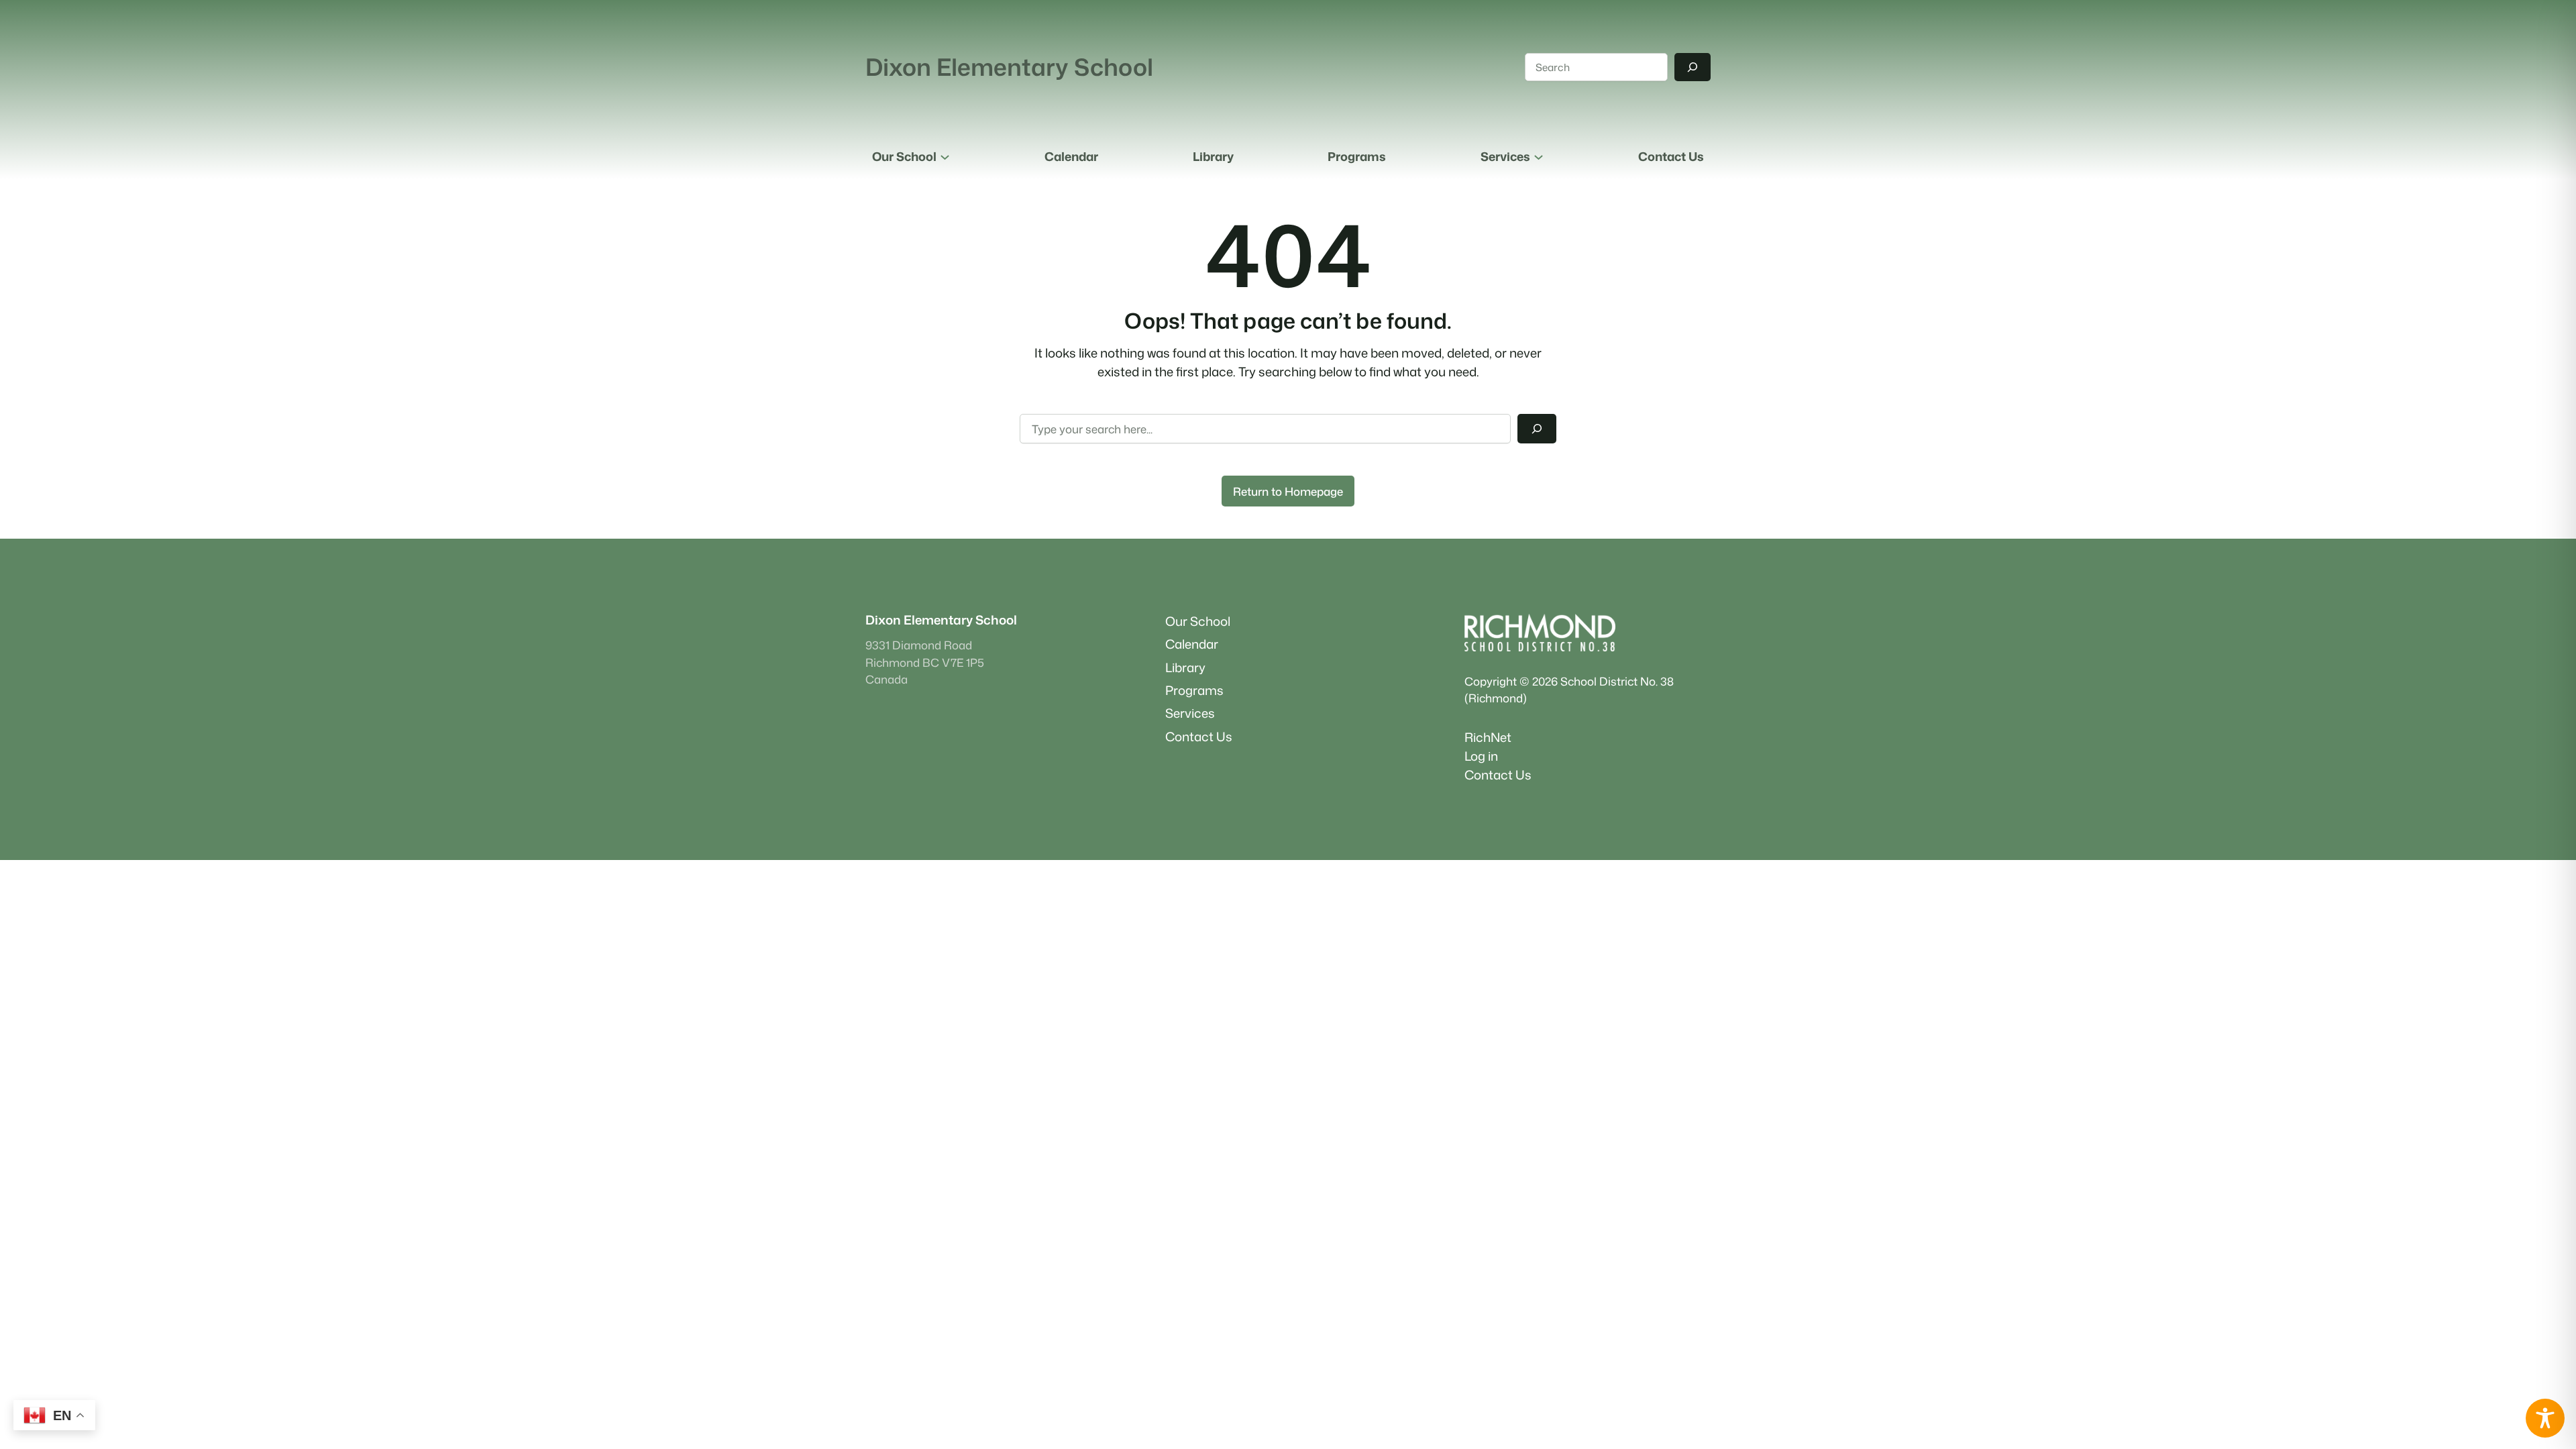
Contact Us (1498, 775)
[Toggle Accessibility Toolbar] (2545, 1418)
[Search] (1693, 67)
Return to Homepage (1288, 491)
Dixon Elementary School (1009, 67)
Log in (1481, 756)
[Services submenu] (1539, 157)
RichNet (1488, 737)
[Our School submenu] (945, 157)
